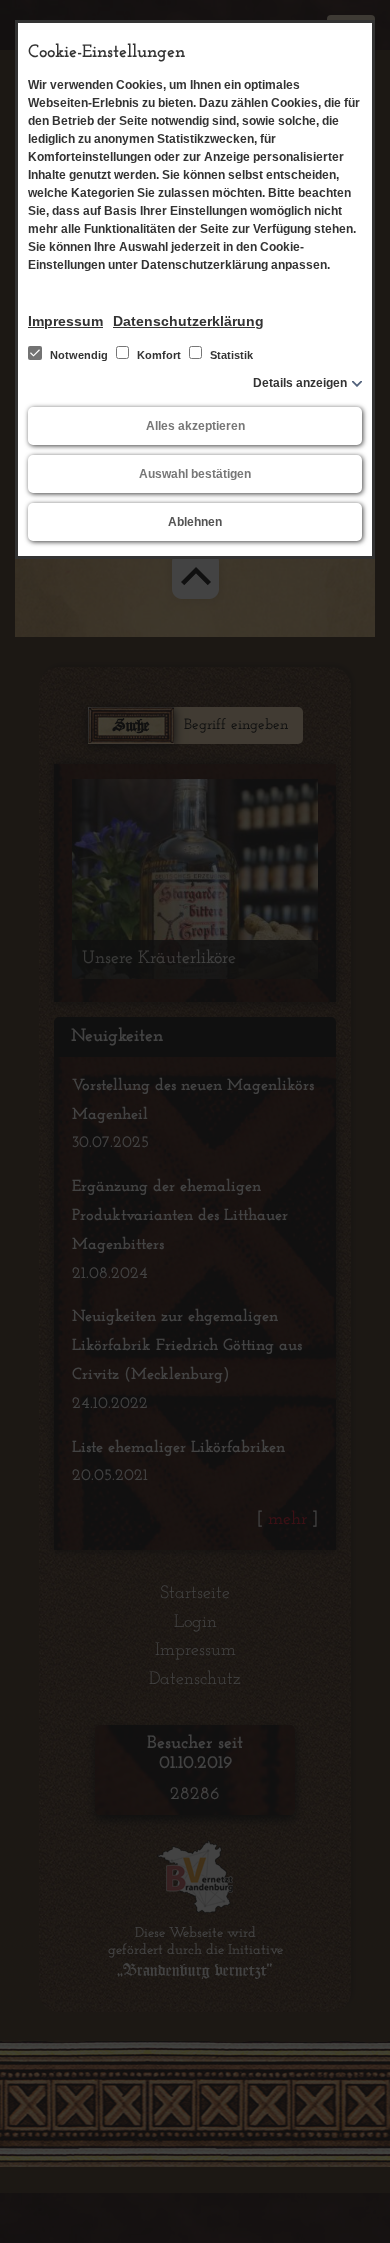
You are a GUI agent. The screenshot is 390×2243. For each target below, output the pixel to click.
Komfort (159, 355)
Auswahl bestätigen (195, 474)
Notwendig (79, 355)
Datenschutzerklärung (188, 321)
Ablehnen (195, 522)
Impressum (65, 321)
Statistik (230, 355)
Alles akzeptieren (195, 426)
